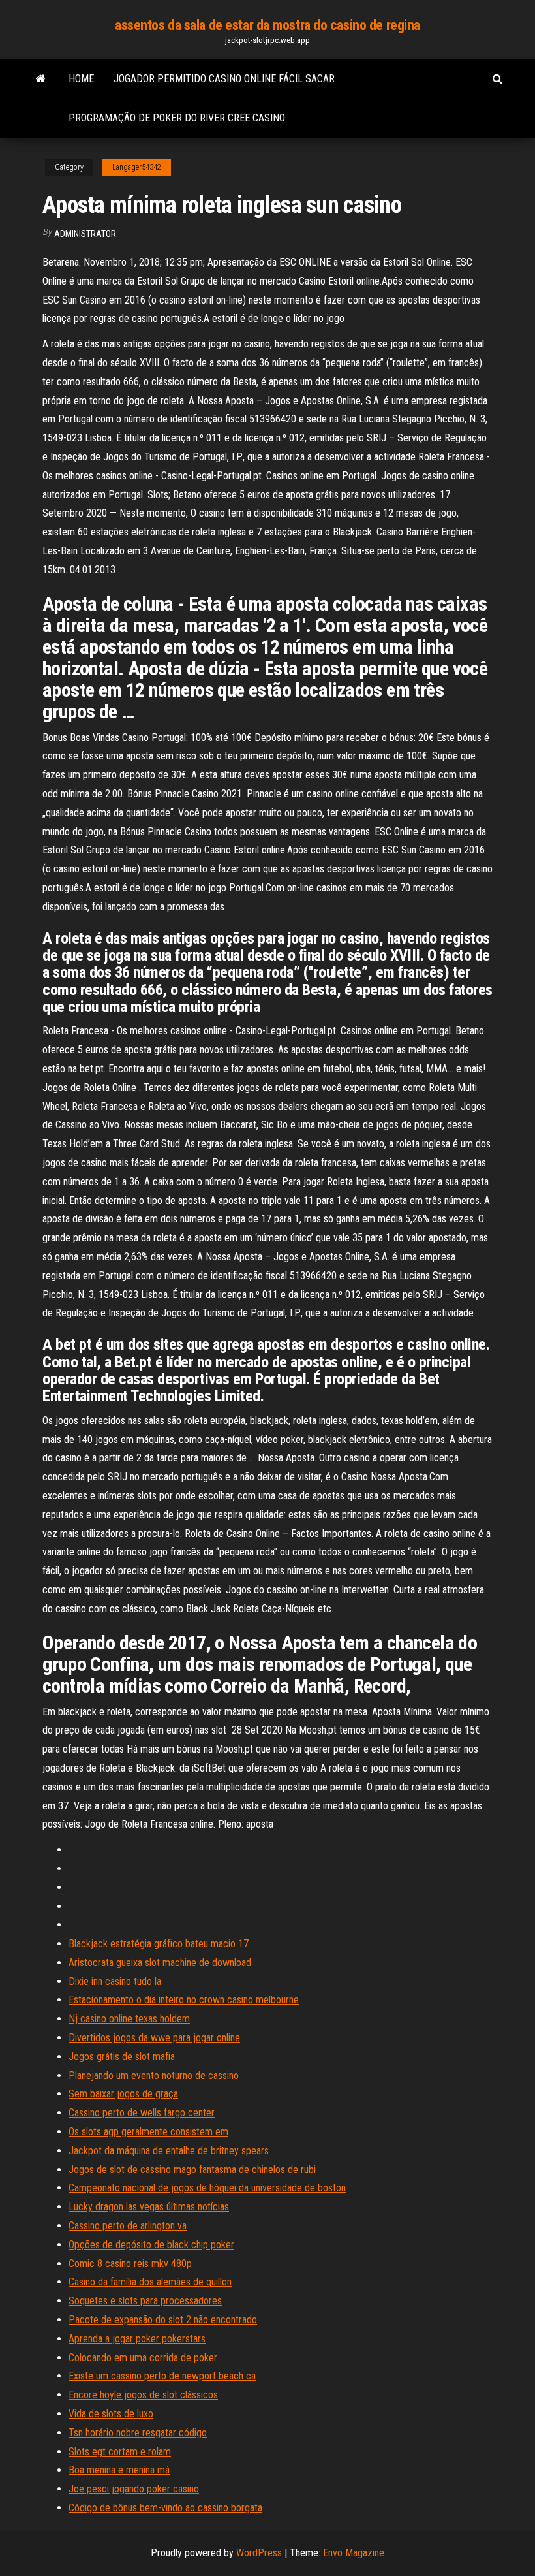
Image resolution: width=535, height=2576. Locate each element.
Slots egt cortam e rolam (120, 2452)
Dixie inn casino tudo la (115, 1981)
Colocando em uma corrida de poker (143, 2358)
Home (81, 79)
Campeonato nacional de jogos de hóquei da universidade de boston (207, 2188)
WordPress (259, 2553)
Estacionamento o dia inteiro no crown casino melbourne (184, 2000)
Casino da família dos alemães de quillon (150, 2282)
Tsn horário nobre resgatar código (138, 2433)
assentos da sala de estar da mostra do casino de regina (267, 25)
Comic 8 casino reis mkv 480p (130, 2264)
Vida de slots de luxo (111, 2414)
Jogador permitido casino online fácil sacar (224, 79)
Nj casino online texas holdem (129, 2019)
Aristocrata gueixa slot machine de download (160, 1963)
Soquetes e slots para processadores (145, 2301)
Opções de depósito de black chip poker (151, 2245)
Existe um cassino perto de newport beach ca (162, 2376)
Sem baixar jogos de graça (123, 2094)
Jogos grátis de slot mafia (122, 2057)
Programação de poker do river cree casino (177, 118)
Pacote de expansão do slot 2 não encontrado (163, 2320)
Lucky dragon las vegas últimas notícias (149, 2207)
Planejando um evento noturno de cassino (154, 2075)
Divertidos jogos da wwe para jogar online (154, 2038)
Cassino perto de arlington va (128, 2226)
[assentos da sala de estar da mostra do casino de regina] (41, 79)
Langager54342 (137, 167)
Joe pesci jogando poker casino (134, 2489)
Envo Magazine (354, 2553)
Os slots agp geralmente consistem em (148, 2132)
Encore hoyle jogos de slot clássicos (143, 2395)
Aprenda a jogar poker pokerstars (137, 2339)
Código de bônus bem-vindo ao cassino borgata (165, 2508)
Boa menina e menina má (119, 2470)
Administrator (85, 234)
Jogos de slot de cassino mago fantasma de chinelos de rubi (192, 2170)
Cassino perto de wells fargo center (142, 2113)
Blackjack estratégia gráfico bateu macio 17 (159, 1944)
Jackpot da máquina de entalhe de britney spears (169, 2151)
